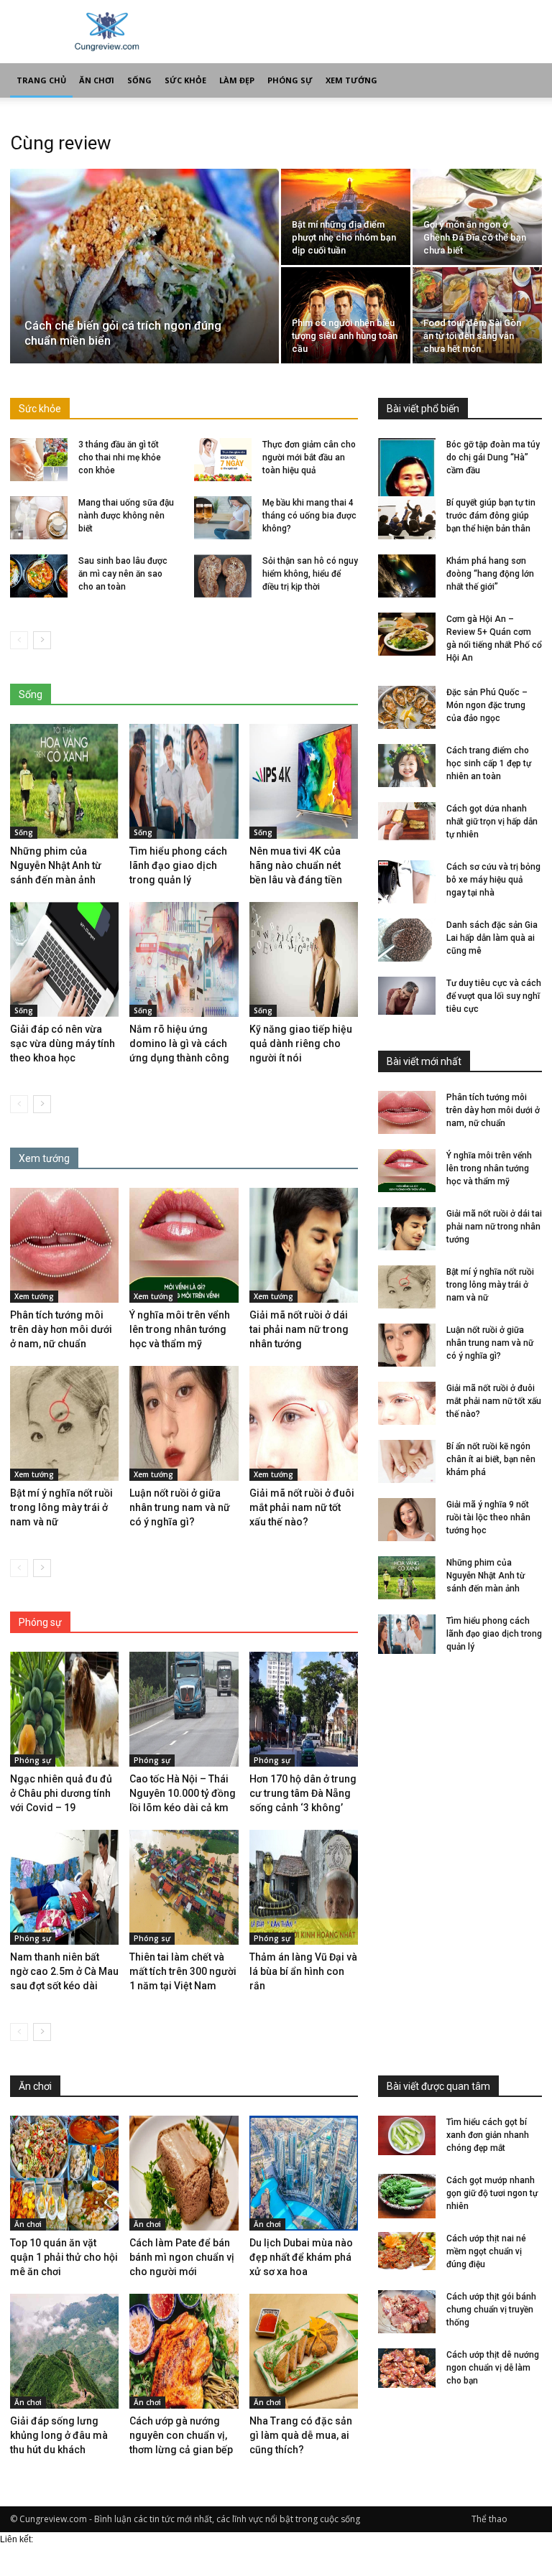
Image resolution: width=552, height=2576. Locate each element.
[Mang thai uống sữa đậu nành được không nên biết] (39, 518)
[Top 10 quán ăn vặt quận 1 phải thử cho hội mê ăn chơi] (64, 2173)
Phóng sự (290, 80)
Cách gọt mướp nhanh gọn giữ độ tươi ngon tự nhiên (492, 2193)
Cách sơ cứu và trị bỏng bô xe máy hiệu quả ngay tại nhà (493, 880)
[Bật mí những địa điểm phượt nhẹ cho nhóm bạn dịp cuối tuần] (346, 217)
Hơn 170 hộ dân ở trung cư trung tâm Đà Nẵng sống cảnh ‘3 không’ (303, 1793)
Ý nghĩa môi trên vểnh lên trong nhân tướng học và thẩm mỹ (180, 1329)
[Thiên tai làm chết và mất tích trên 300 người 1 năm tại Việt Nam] (184, 1887)
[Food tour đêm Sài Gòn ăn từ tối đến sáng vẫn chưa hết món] (477, 316)
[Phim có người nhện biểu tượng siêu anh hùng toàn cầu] (346, 316)
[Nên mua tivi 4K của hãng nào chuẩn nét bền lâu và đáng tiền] (304, 781)
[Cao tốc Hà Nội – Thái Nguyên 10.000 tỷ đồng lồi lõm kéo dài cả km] (184, 1709)
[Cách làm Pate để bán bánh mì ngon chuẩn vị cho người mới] (184, 2173)
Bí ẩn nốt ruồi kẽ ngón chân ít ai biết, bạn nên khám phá (491, 1459)
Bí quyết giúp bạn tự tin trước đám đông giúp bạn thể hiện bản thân (491, 516)
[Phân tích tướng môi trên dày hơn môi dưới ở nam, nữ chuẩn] (64, 1245)
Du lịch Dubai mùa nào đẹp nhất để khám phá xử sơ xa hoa (301, 2257)
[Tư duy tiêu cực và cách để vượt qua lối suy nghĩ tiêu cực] (407, 996)
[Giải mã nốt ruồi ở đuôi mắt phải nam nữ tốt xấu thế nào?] (304, 1423)
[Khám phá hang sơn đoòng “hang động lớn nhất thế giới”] (407, 576)
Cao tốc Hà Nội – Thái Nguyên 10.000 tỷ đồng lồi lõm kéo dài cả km (183, 1793)
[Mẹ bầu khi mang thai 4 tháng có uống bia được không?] (223, 518)
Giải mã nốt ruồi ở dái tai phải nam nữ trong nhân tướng (299, 1329)
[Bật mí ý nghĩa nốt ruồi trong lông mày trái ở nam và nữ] (64, 1423)
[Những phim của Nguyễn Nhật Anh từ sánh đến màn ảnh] (64, 781)
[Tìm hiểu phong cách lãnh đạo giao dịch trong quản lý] (184, 781)
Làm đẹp (237, 80)
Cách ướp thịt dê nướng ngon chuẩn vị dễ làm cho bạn (493, 2368)
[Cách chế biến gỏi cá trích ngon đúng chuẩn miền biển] (144, 270)
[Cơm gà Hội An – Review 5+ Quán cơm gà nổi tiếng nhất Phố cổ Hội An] (407, 634)
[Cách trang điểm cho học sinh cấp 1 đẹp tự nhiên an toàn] (407, 766)
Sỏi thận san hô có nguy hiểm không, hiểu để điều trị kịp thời (310, 574)
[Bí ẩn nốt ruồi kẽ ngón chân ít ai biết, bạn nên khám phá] (407, 1461)
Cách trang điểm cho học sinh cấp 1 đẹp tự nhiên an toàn (489, 763)
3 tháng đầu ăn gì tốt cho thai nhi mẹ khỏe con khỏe (120, 457)
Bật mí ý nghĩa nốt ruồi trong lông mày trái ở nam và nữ (61, 1507)
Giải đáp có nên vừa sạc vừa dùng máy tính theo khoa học (63, 1043)
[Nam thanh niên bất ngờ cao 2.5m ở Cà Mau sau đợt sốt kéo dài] (64, 1887)
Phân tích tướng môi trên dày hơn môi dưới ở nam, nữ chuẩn (61, 1329)
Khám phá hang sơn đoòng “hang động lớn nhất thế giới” (490, 574)
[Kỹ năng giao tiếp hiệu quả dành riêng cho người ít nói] (304, 959)
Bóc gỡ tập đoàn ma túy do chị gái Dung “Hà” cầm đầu (493, 457)
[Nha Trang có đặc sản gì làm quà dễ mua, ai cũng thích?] (304, 2351)
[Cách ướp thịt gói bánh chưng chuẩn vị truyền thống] (407, 2312)
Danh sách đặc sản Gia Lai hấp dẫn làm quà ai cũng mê (492, 938)
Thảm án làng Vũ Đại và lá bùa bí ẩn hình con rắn (303, 1971)
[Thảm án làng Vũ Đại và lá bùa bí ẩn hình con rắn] (304, 1887)
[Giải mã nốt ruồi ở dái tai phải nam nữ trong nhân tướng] (304, 1245)
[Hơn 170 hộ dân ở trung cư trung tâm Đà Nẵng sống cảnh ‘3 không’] (304, 1709)
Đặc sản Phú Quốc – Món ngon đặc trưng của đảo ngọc (487, 705)
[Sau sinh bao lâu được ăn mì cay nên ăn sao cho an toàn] (39, 576)
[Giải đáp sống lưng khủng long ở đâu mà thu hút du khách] (64, 2351)
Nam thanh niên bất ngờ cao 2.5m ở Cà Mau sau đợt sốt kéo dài (64, 1971)
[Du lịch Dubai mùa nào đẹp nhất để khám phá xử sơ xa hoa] (304, 2173)
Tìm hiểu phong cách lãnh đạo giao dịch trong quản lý (178, 865)
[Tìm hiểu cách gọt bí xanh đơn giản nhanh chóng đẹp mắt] (407, 2135)
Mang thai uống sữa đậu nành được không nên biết (126, 516)
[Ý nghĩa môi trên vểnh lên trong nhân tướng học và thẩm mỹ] (184, 1245)
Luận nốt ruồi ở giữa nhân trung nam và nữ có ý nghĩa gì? (180, 1507)
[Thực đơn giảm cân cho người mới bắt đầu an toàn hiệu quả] (223, 460)
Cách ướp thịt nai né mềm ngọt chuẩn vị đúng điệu (486, 2251)
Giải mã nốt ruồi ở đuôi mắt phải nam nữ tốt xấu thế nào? (302, 1507)
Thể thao (489, 2519)
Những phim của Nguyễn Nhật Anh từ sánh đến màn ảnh (56, 865)
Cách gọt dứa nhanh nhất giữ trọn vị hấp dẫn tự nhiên (492, 822)
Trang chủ (41, 80)
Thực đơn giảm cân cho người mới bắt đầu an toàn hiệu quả (309, 457)
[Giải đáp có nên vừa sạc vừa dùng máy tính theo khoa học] (64, 959)
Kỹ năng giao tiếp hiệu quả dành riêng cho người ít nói (301, 1043)
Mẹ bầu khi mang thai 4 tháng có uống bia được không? (309, 516)
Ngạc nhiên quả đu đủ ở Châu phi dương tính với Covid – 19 (61, 1793)
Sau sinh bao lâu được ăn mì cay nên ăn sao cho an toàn (123, 574)
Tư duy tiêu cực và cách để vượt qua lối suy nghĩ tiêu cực (494, 996)
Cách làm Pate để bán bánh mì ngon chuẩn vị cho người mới (182, 2257)
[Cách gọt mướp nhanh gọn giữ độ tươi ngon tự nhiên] (407, 2196)
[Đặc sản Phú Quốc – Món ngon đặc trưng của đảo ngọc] (407, 707)
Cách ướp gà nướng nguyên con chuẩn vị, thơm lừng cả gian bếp (181, 2435)
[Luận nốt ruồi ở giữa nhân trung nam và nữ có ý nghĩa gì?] (184, 1423)
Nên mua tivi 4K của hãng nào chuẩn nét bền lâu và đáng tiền (296, 865)
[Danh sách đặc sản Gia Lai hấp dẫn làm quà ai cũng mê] (407, 940)
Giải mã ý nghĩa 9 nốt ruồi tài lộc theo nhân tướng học (488, 1517)
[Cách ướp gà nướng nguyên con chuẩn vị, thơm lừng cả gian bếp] (184, 2351)
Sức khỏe (185, 80)
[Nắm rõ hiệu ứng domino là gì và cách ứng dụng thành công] (184, 959)
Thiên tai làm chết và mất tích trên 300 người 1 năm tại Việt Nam (183, 1971)
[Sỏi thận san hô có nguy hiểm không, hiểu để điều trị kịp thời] (223, 576)
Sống (139, 80)
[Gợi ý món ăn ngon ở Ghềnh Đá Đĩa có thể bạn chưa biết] (477, 217)
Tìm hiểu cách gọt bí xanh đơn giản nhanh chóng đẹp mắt (488, 2135)
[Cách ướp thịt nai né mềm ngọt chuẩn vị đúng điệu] (407, 2251)
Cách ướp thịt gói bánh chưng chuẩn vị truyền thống (491, 2310)
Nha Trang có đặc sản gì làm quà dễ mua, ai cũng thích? (301, 2435)
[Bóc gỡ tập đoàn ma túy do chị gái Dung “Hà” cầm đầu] (407, 480)
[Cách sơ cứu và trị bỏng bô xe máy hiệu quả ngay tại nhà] (407, 882)
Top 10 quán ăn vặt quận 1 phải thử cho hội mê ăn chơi (64, 2257)
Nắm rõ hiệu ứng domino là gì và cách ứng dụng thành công (179, 1043)
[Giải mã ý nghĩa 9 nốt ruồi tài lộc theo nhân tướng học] (407, 1520)
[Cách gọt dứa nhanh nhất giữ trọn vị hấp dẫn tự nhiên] (407, 821)
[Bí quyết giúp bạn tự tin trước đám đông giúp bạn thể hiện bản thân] (407, 518)
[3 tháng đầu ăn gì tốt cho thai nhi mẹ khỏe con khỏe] (39, 460)
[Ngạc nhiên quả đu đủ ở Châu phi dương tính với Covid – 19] (64, 1709)
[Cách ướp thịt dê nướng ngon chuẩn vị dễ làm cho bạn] (407, 2370)
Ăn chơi (97, 80)
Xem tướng (351, 80)
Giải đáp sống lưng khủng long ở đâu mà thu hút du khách (59, 2435)
